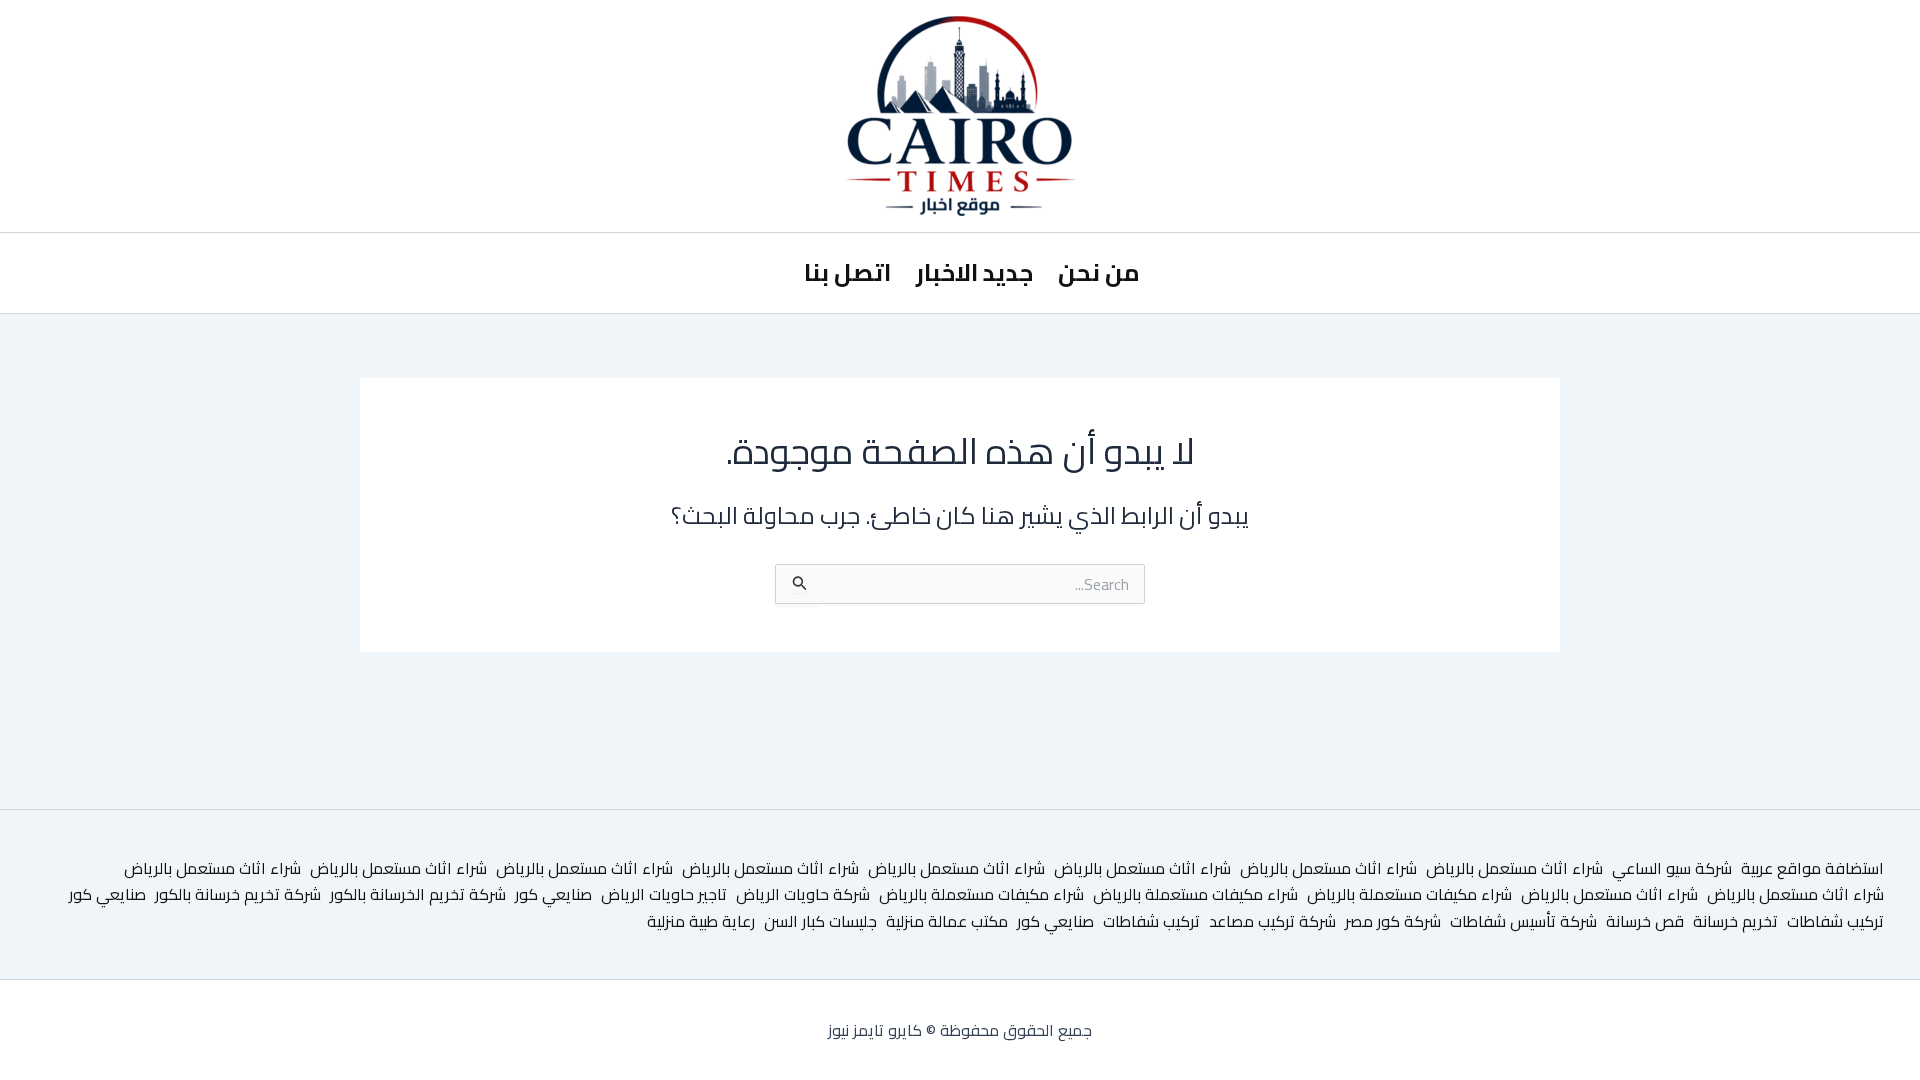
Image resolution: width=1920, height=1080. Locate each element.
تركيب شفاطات (1835, 921)
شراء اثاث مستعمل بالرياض (1514, 868)
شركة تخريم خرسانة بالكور (238, 894)
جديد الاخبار (974, 272)
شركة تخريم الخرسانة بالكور (418, 894)
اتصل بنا (847, 272)
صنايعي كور (553, 894)
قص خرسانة (1645, 921)
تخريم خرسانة (1735, 921)
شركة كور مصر (1393, 921)
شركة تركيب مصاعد (1272, 921)
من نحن (1099, 272)
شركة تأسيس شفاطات (1523, 921)
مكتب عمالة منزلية (947, 921)
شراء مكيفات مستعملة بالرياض (1409, 894)
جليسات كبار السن (820, 921)
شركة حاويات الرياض (803, 894)
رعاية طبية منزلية (701, 921)
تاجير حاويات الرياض (664, 894)
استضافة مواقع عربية (1812, 868)
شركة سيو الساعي (1672, 868)
